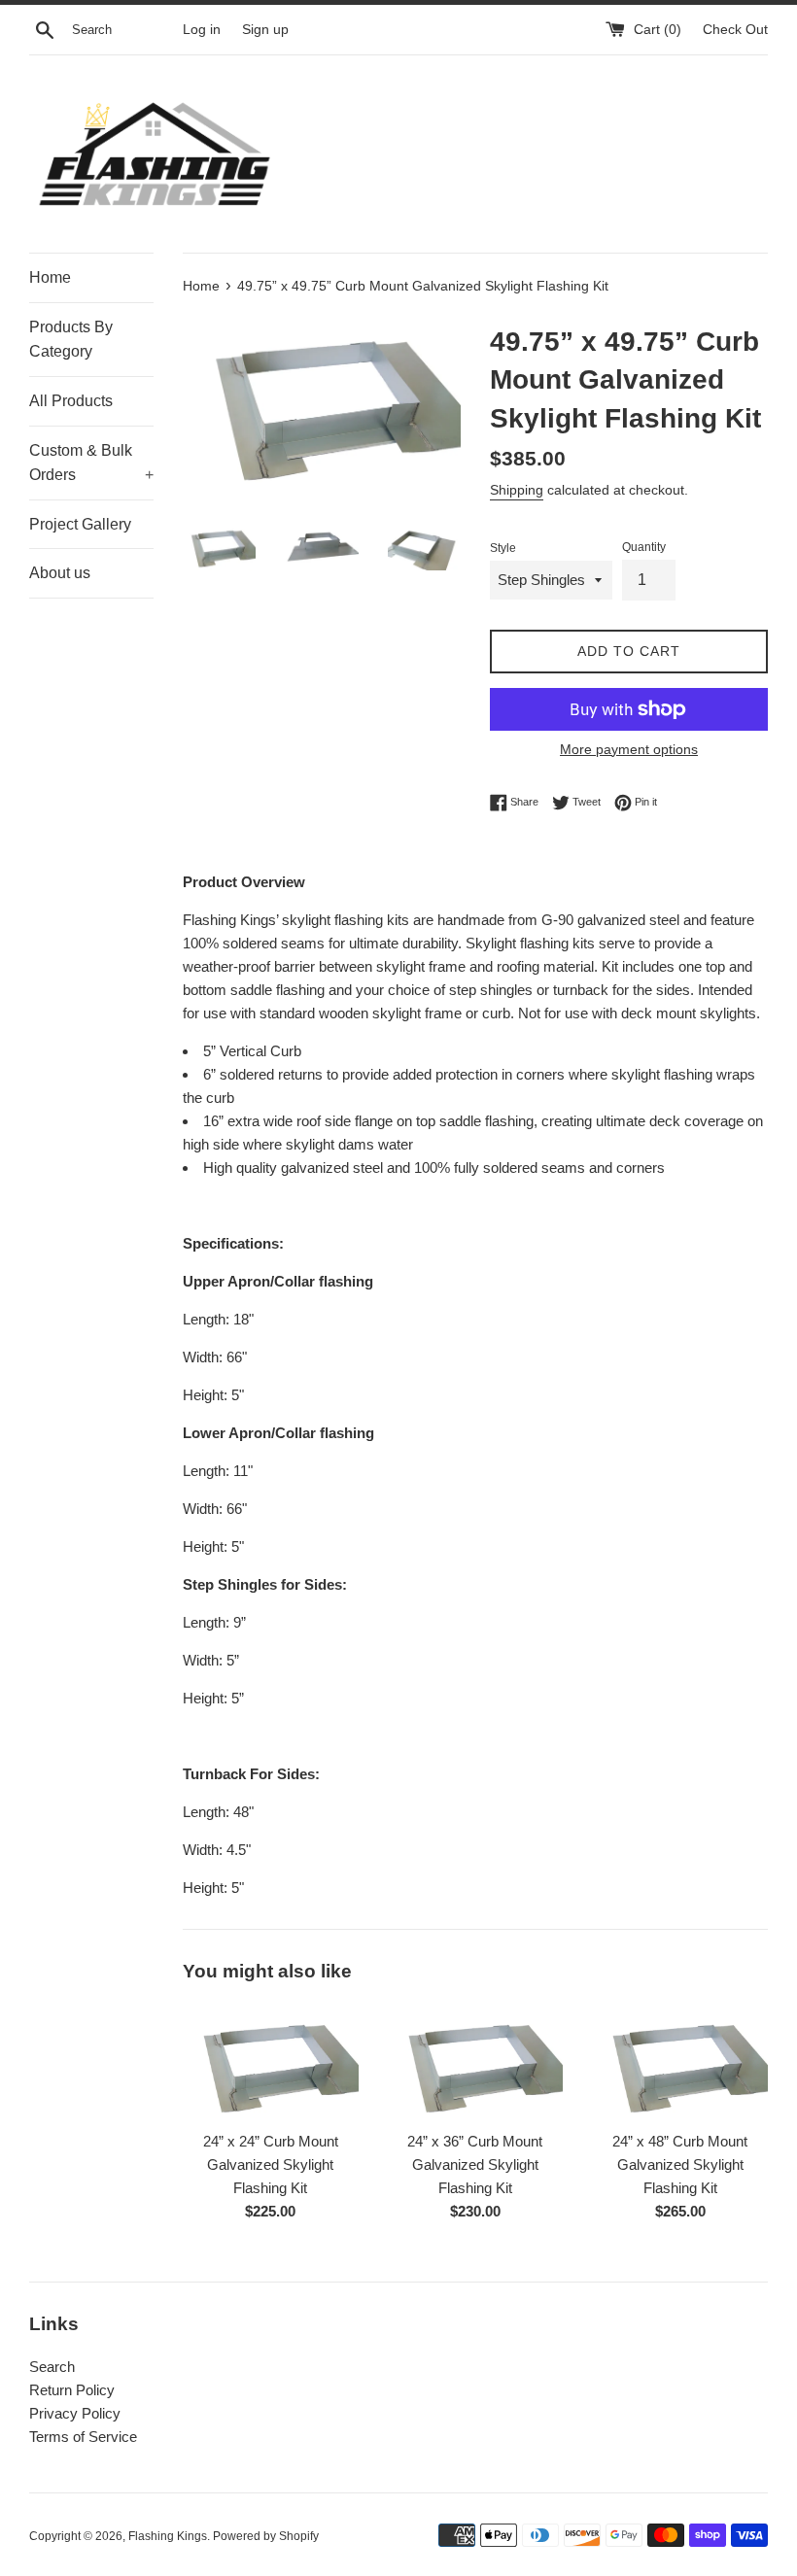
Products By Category (71, 340)
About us (60, 573)
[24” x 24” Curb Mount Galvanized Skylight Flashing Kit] (271, 2062)
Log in (202, 30)
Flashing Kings (168, 2536)
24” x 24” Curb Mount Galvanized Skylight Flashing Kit (271, 2164)
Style (503, 548)
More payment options (629, 749)
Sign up (265, 30)
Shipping (517, 490)
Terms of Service (83, 2437)
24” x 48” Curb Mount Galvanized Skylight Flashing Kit (680, 2164)
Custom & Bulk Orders (91, 463)
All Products (71, 401)
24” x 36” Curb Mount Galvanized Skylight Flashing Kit (475, 2164)
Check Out (735, 30)
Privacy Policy (75, 2413)
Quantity (644, 547)
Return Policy (72, 2390)
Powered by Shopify (266, 2536)
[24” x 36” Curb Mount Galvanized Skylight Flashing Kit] (476, 2062)
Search (52, 2367)
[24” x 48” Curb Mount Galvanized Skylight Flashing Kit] (680, 2062)
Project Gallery (80, 524)
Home (50, 277)
